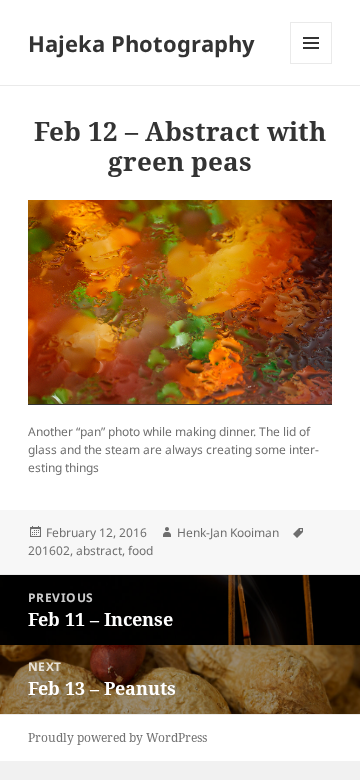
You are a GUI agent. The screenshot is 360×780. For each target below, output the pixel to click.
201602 (49, 550)
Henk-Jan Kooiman (228, 532)
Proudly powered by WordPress (117, 737)
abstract (99, 550)
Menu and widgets (311, 63)
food (140, 550)
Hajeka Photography (141, 43)
